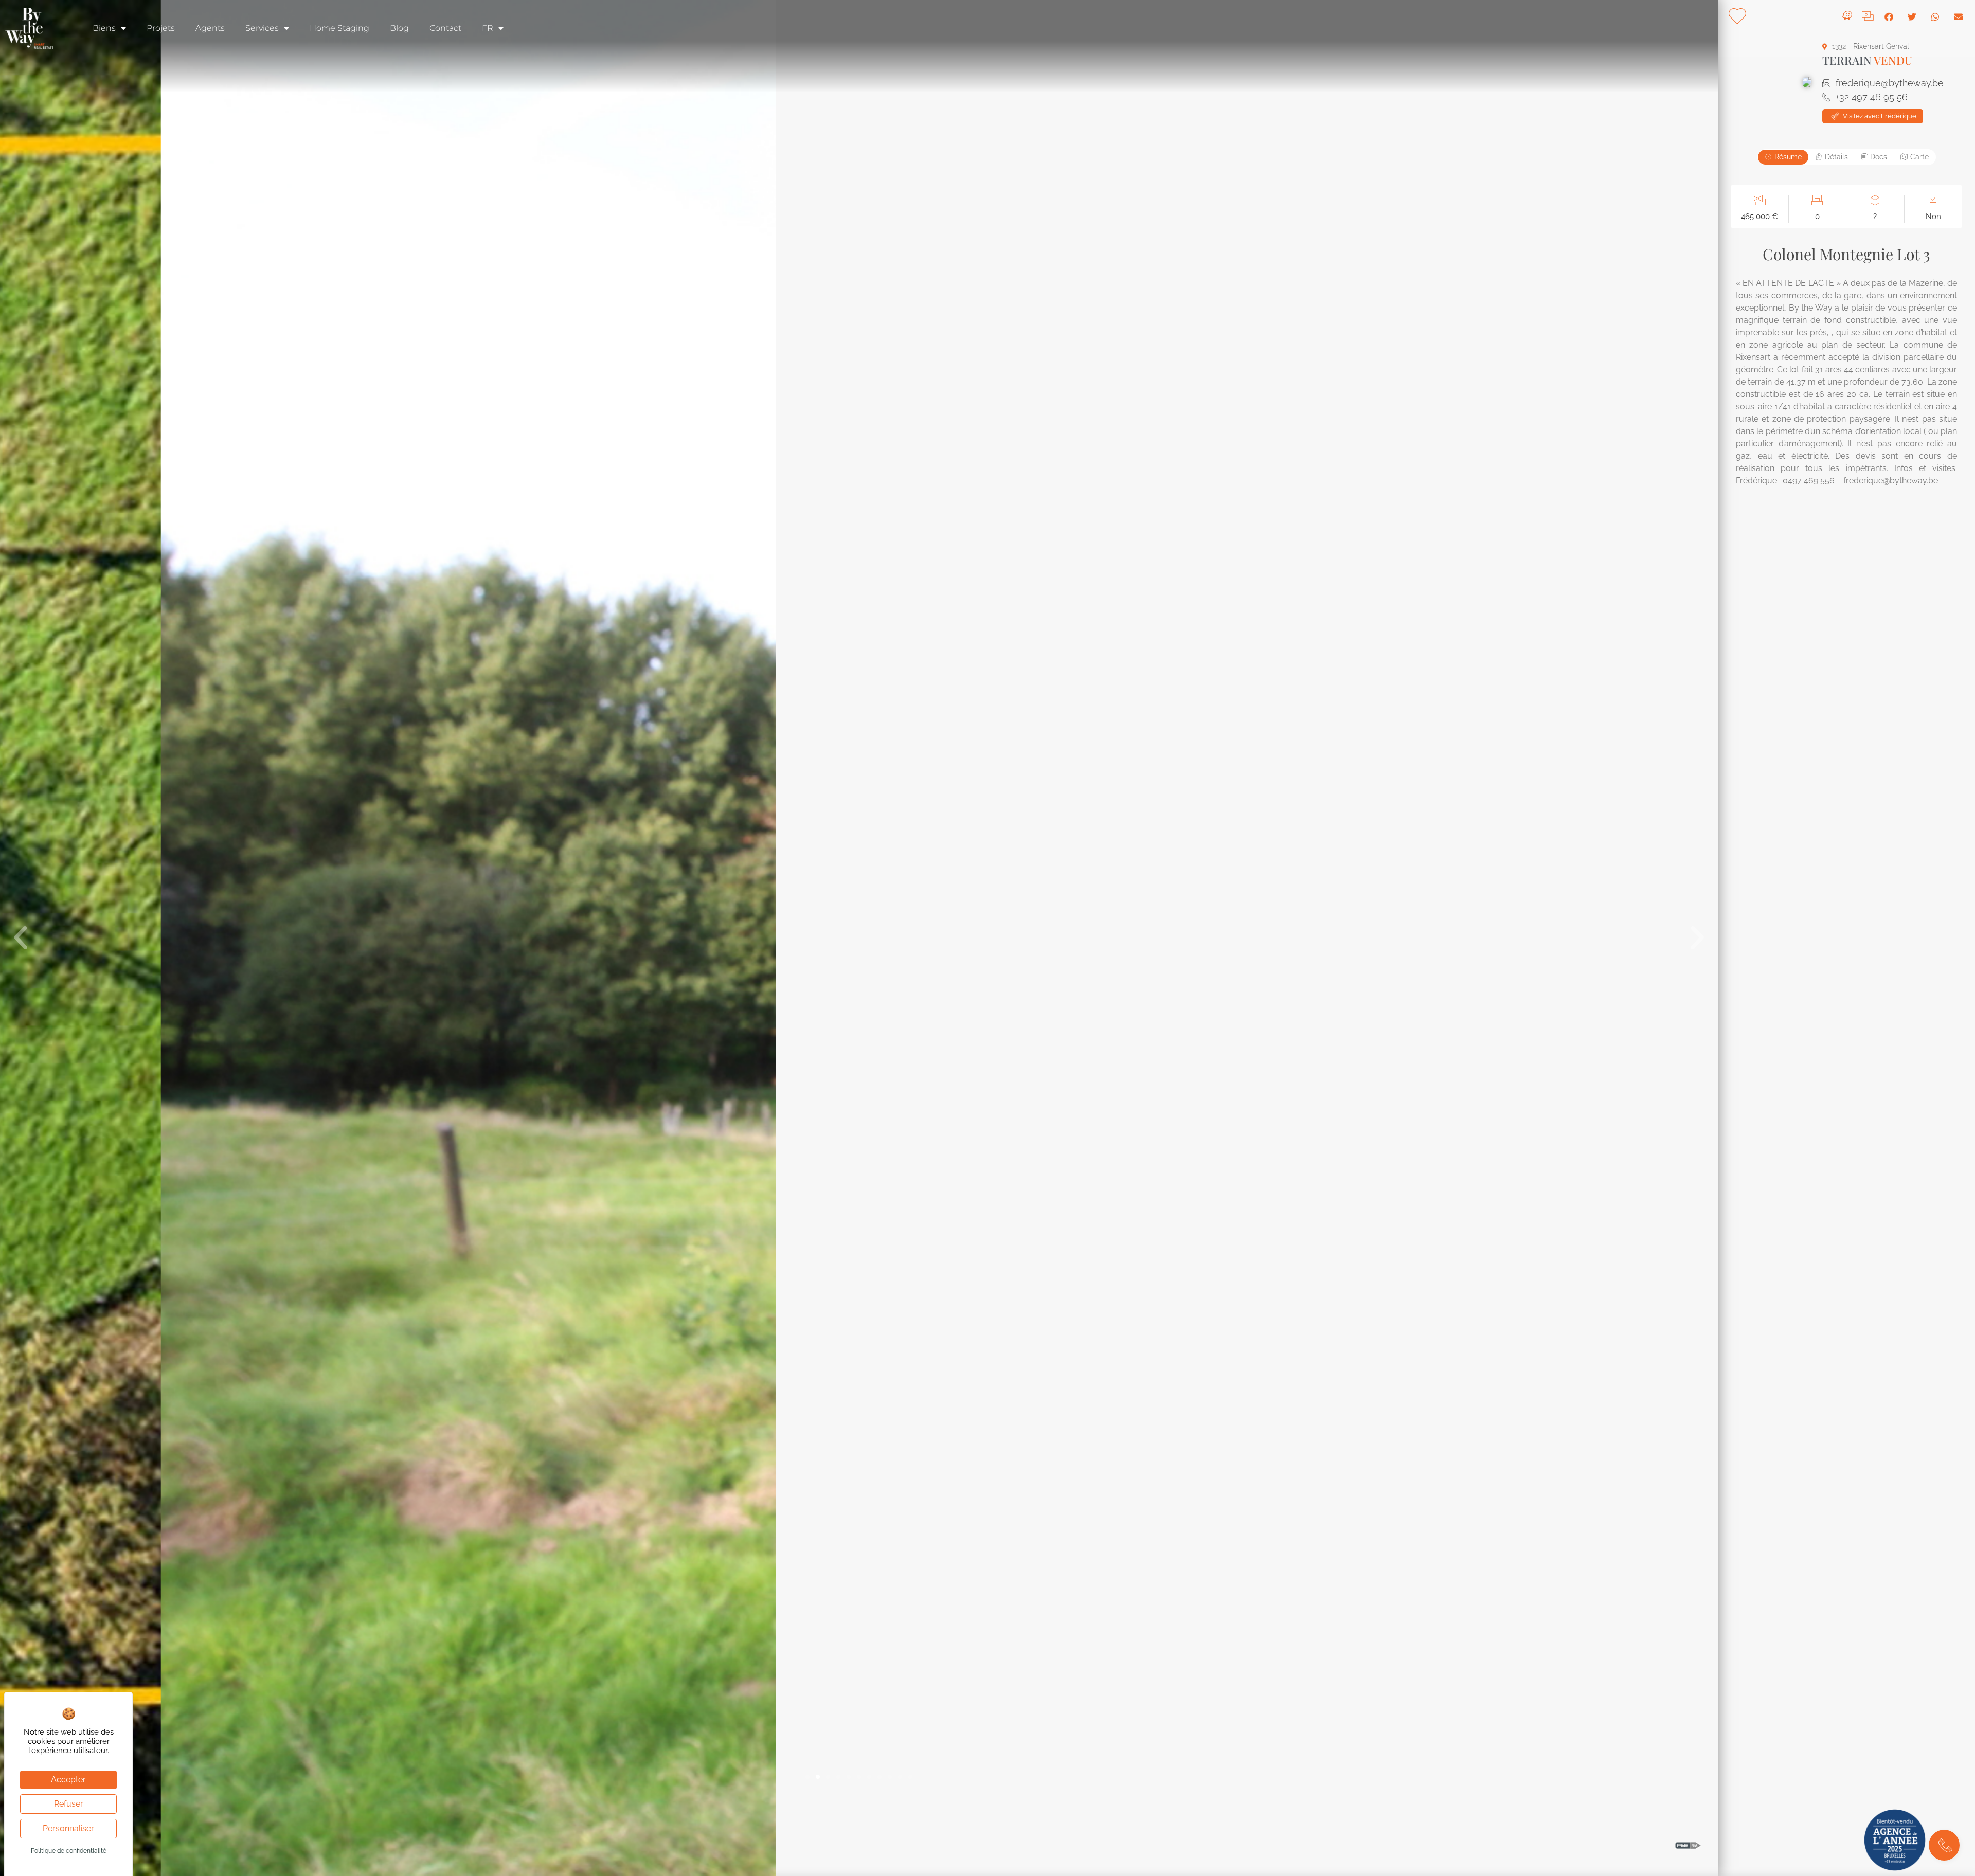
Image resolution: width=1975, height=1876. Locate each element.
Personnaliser (68, 1828)
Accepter (68, 1780)
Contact (445, 28)
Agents (210, 28)
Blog (399, 28)
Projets (161, 28)
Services (262, 28)
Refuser (69, 1804)
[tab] (1783, 157)
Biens (104, 28)
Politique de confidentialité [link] (69, 1851)
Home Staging (339, 28)
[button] (21, 938)
